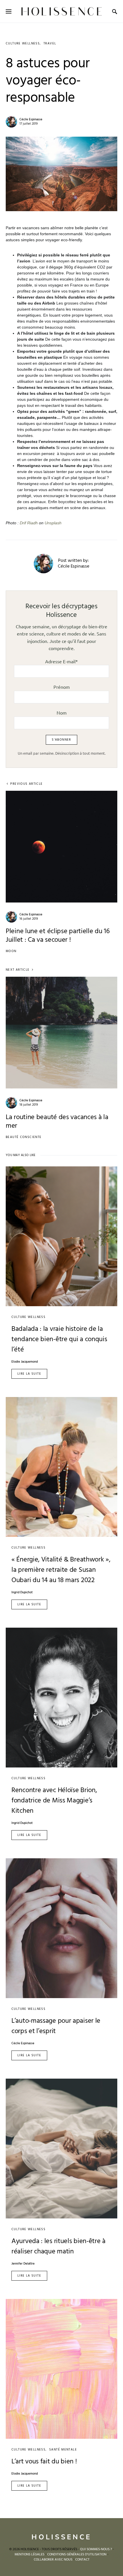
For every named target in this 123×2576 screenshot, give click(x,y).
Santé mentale (63, 2450)
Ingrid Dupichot (22, 1593)
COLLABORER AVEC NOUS (53, 2560)
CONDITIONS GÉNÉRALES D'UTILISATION (77, 2555)
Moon (11, 951)
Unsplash (53, 523)
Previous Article (26, 784)
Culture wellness (23, 44)
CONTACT (82, 2560)
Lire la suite (29, 1374)
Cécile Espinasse (31, 119)
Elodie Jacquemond (25, 1362)
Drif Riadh (29, 523)
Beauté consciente (24, 1137)
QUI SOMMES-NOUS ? (96, 2549)
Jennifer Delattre (23, 2264)
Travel (50, 44)
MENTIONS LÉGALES (29, 2555)
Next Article (18, 970)
